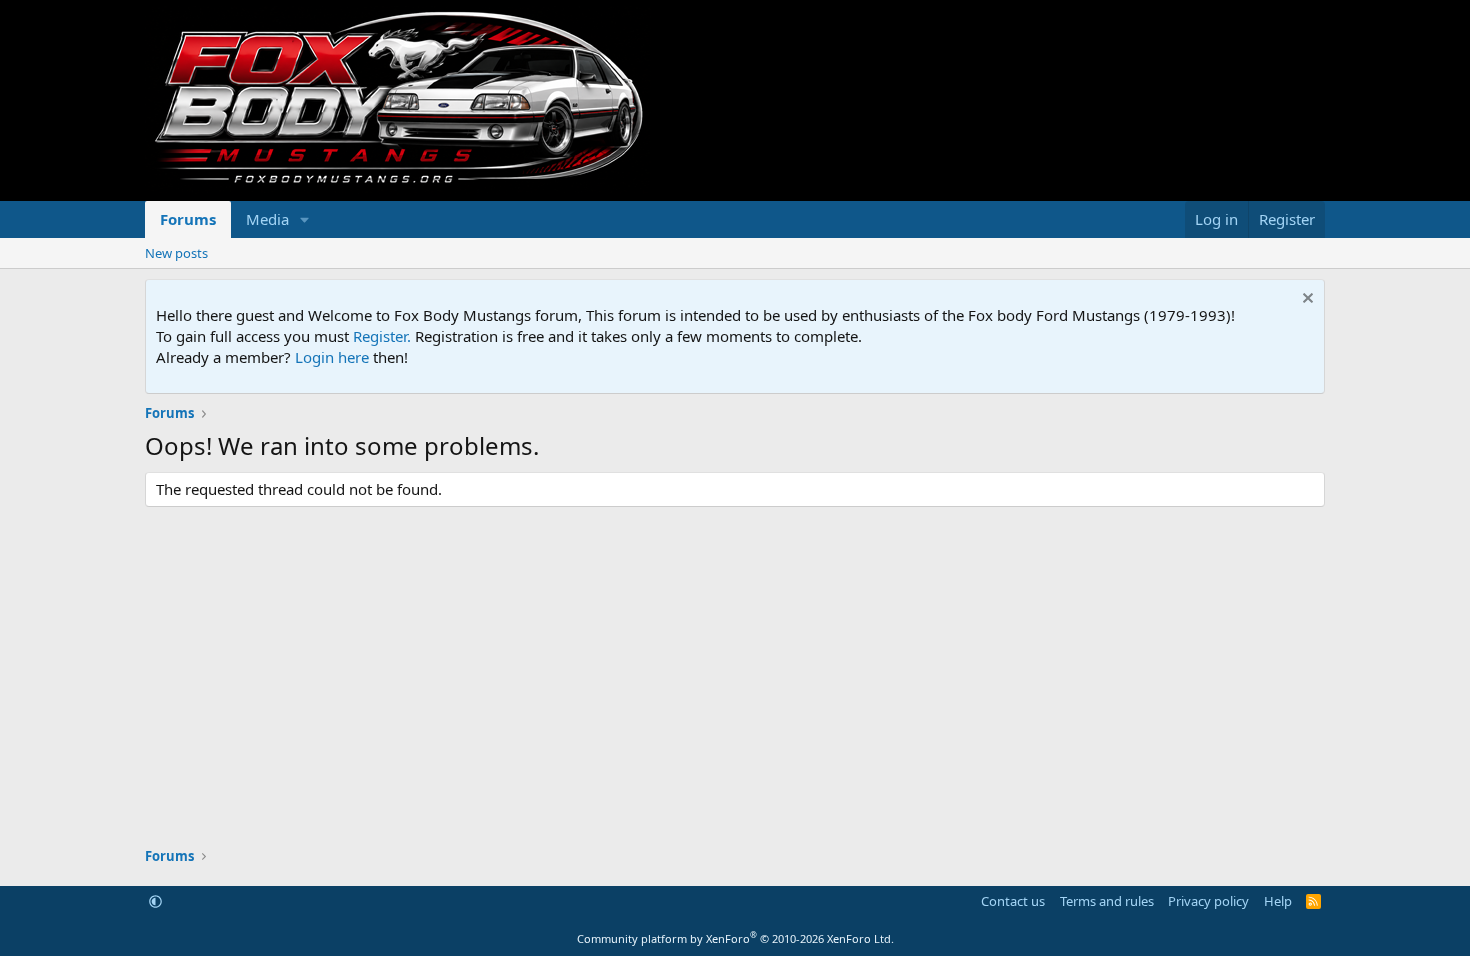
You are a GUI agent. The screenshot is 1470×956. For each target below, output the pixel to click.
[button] (305, 219)
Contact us (1013, 901)
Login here (332, 357)
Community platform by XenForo (735, 938)
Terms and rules (1107, 901)
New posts (176, 253)
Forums (188, 219)
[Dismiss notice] (1305, 300)
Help (1278, 901)
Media (267, 219)
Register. (382, 336)
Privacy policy (1208, 901)
